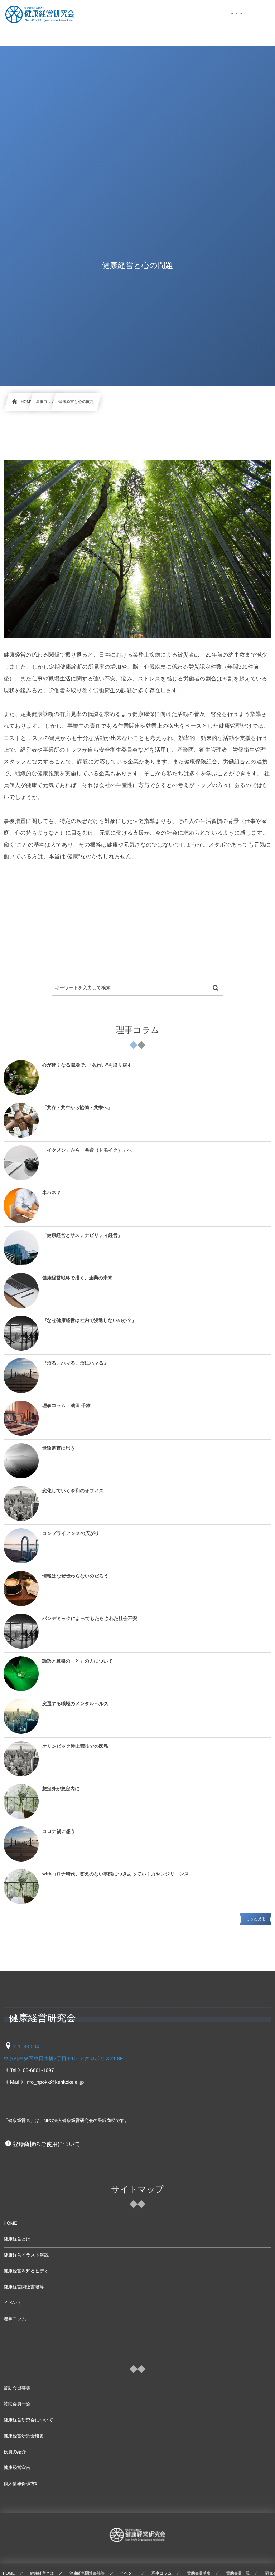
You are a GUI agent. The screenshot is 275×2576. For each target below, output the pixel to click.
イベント (13, 2303)
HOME (10, 2223)
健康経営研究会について (28, 2420)
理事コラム (15, 2319)
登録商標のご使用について (47, 2144)
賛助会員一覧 (17, 2404)
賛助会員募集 (17, 2388)
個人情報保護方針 (21, 2484)
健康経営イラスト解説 (26, 2255)
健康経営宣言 (17, 2468)
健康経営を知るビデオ (26, 2271)
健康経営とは (17, 2239)
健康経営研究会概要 (24, 2436)
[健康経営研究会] (40, 14)
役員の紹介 (15, 2452)
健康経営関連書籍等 (24, 2287)
